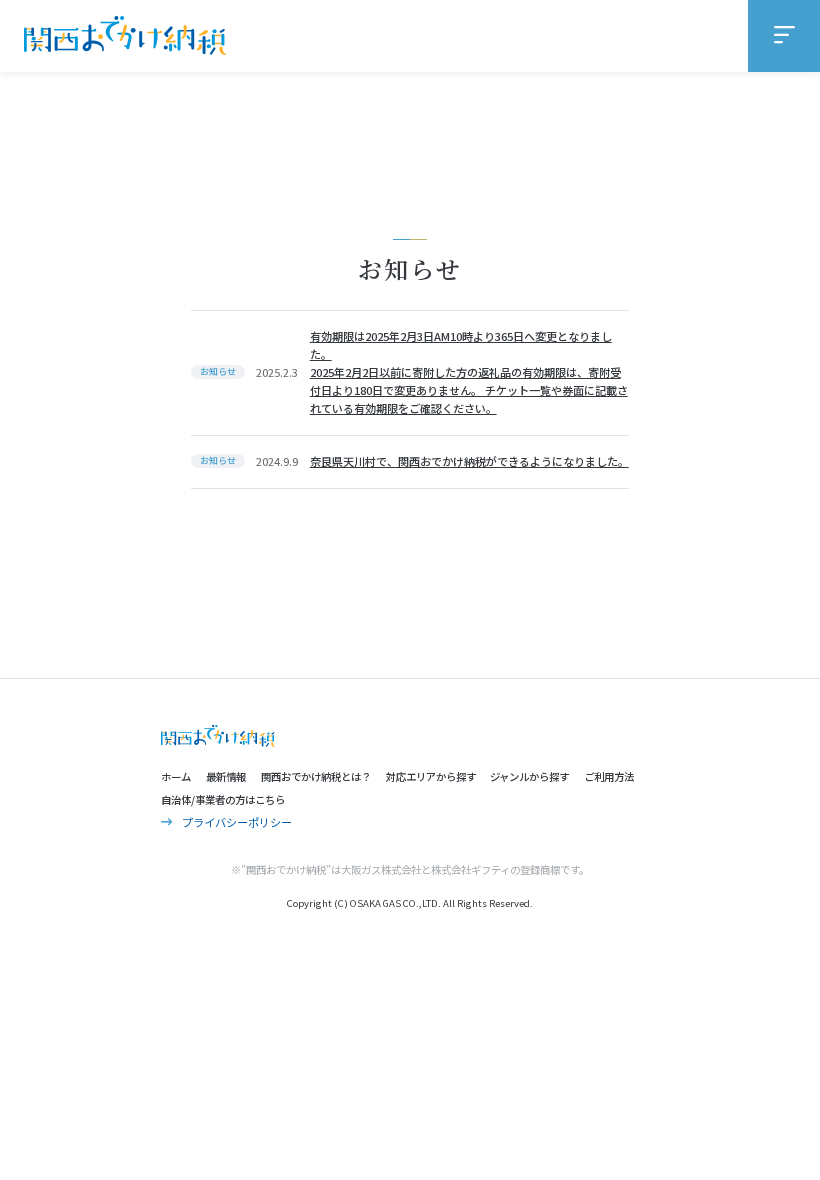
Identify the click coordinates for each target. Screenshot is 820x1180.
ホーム (176, 777)
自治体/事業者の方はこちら (223, 800)
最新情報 (226, 777)
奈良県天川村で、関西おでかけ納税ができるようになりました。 (469, 461)
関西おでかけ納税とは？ (316, 777)
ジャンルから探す (529, 777)
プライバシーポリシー (237, 822)
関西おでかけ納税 (125, 36)
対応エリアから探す (431, 777)
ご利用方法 (609, 777)
